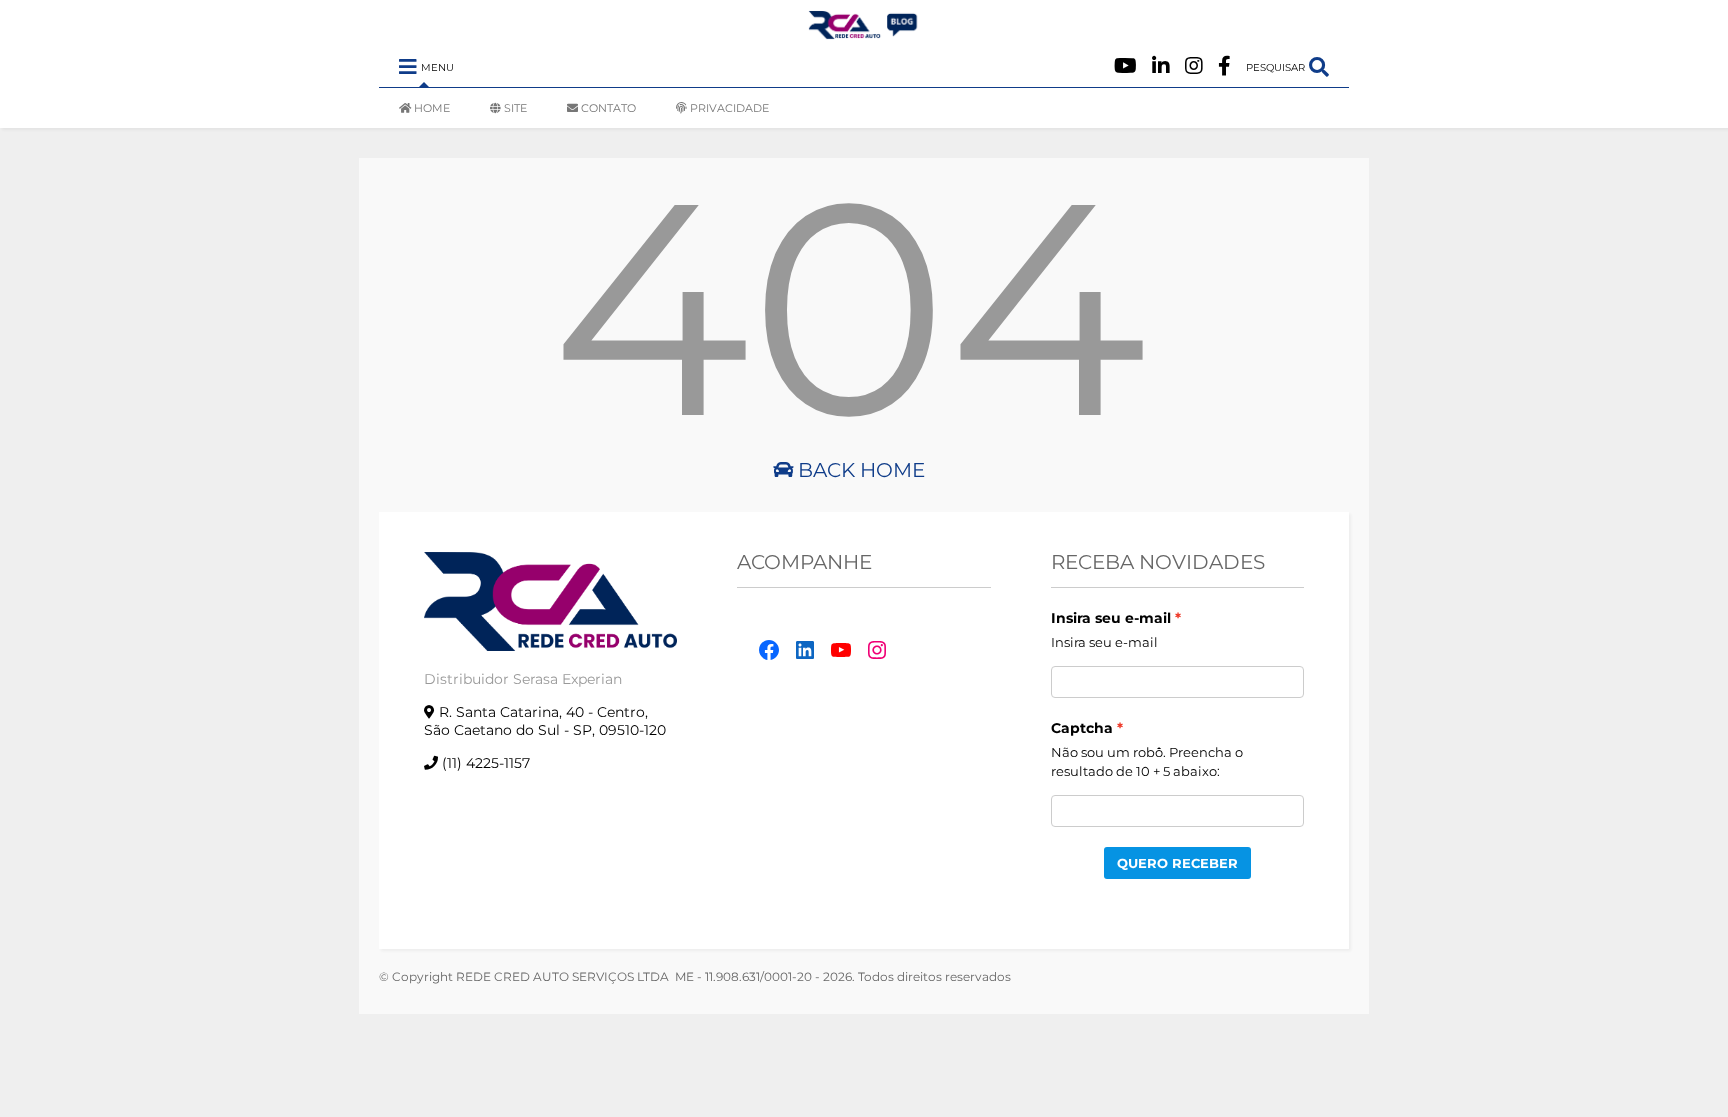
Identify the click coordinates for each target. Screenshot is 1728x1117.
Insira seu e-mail (1111, 618)
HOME (432, 108)
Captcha (1082, 728)
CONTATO (608, 108)
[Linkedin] (1161, 66)
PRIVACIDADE (729, 108)
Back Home (859, 470)
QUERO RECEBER (1177, 863)
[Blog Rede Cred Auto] (864, 31)
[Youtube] (1125, 66)
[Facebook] (1224, 66)
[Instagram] (1194, 66)
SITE (515, 108)
